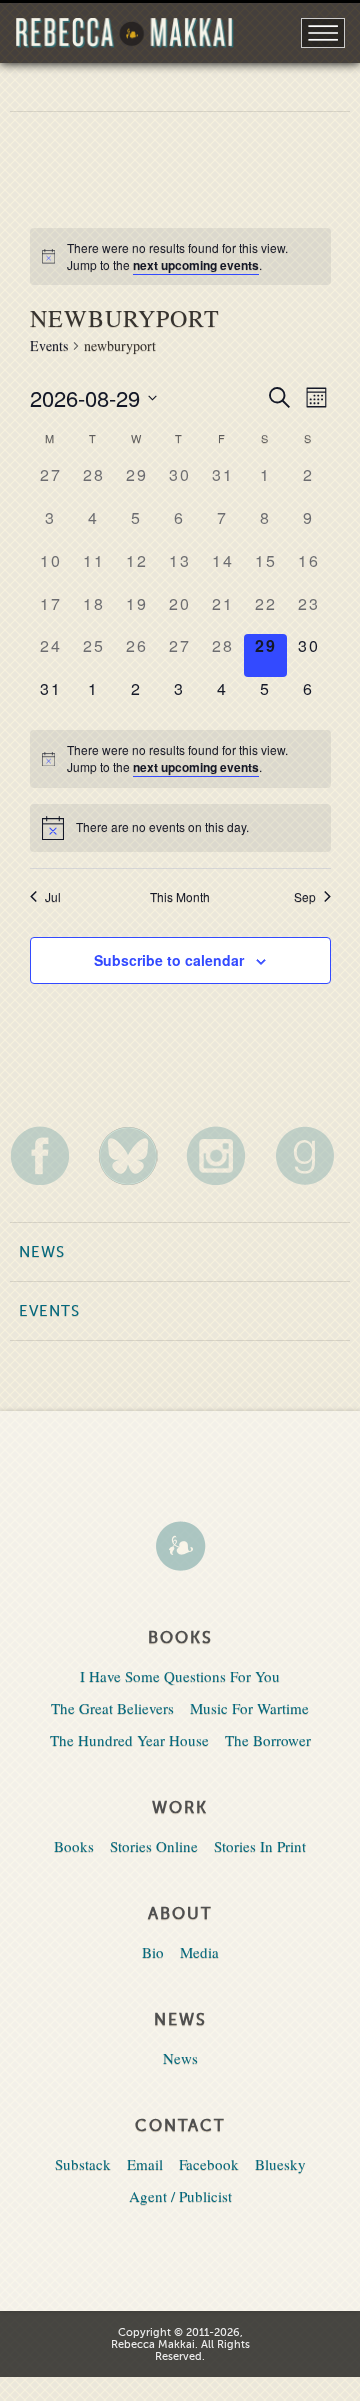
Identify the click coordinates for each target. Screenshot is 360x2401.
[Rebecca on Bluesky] (135, 1156)
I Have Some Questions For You (180, 1676)
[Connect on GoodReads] (312, 1155)
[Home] (180, 1548)
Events (49, 345)
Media (199, 1952)
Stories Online (154, 1846)
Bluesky (280, 2164)
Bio (153, 1952)
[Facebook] (47, 1155)
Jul (53, 897)
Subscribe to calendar (169, 960)
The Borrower (268, 1740)
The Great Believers (112, 1708)
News (42, 1252)
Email (145, 2164)
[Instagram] (223, 1155)
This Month (180, 897)
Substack (83, 2164)
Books (74, 1846)
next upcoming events (196, 265)
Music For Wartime (249, 1708)
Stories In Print (260, 1846)
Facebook (209, 2164)
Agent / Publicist (180, 2196)
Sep (305, 897)
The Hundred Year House (129, 1740)
